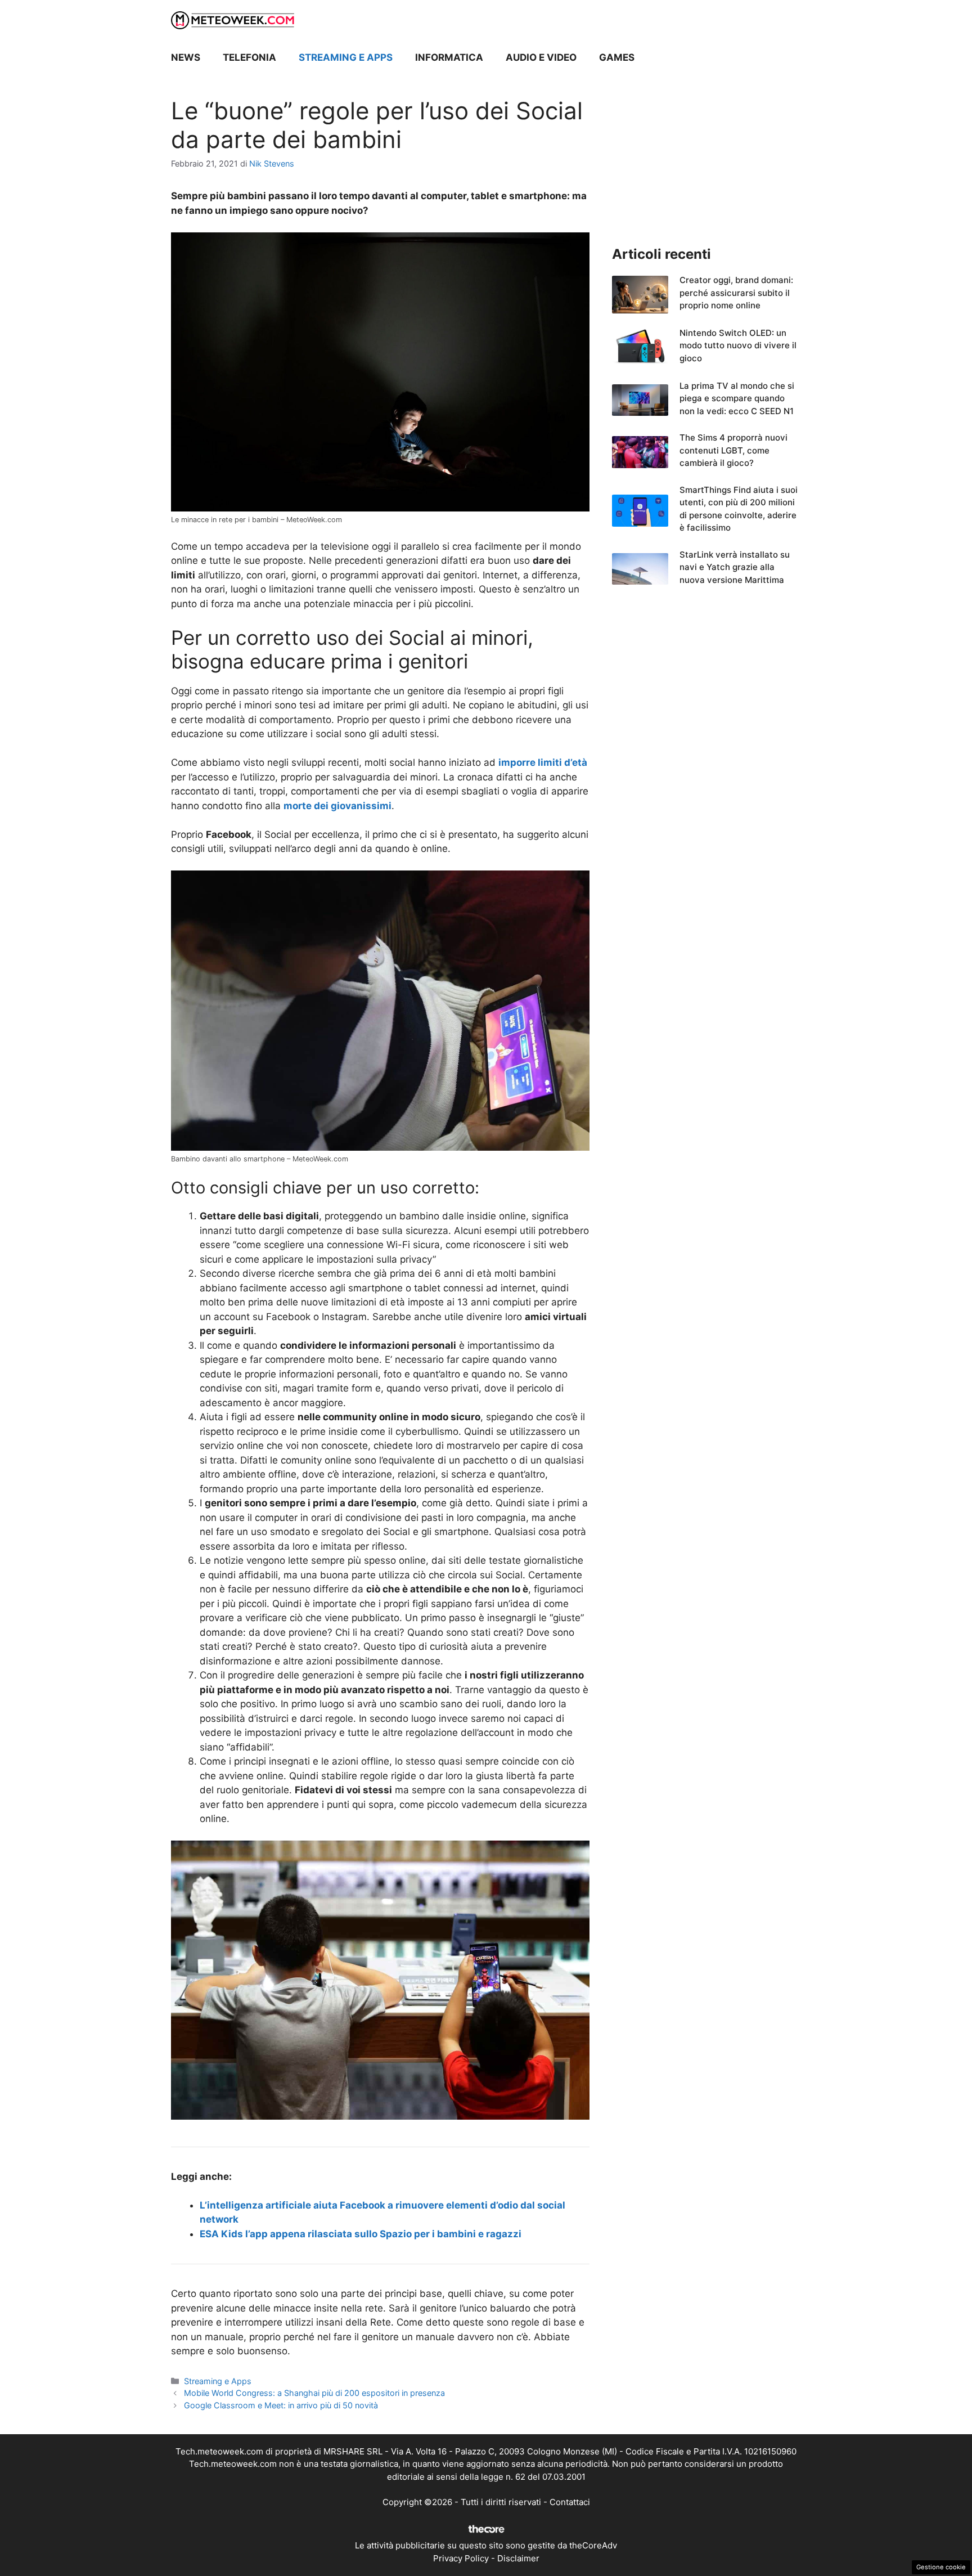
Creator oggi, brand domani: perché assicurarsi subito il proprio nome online (736, 293)
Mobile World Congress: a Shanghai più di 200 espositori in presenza (314, 2393)
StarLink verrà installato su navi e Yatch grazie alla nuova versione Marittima (735, 567)
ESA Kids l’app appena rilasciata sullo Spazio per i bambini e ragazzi (361, 2234)
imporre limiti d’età (543, 762)
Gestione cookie (941, 2567)
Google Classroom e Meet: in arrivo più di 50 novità (281, 2405)
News (186, 57)
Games (617, 57)
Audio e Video (541, 57)
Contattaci (570, 2502)
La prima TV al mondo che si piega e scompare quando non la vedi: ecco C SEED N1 (737, 398)
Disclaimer (518, 2558)
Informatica (449, 57)
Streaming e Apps (346, 57)
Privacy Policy (461, 2558)
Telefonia (249, 57)
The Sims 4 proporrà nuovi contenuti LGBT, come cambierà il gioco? (733, 450)
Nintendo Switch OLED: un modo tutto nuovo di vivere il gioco (738, 345)
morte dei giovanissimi (337, 806)
